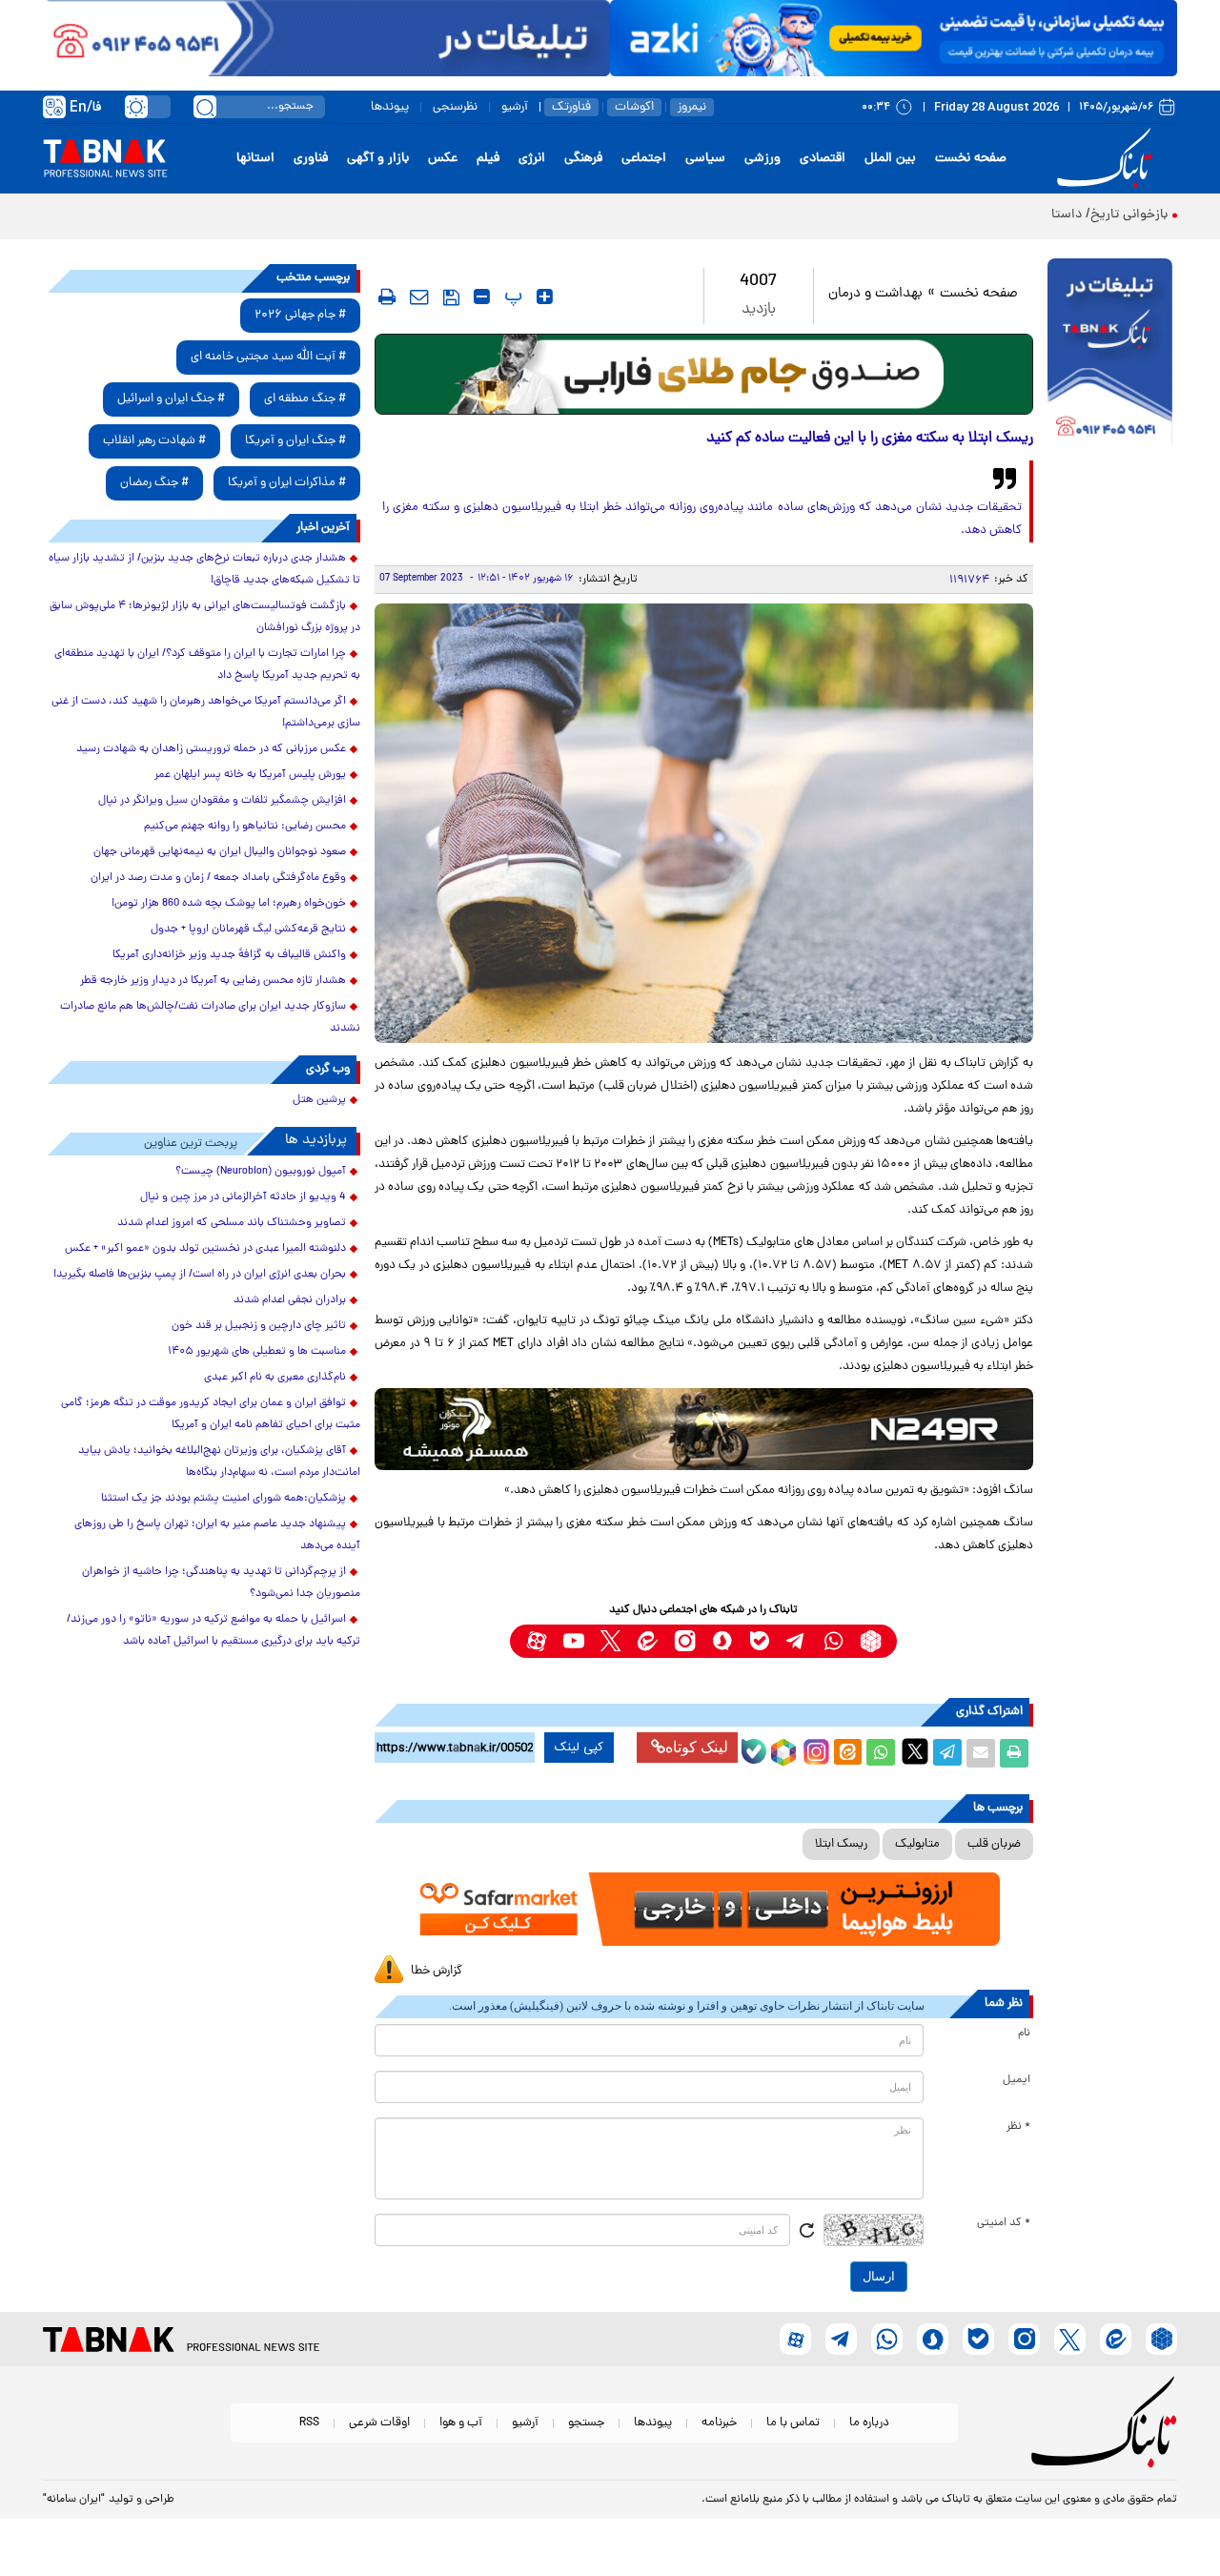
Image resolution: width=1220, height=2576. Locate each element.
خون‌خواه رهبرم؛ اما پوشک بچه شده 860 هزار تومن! (229, 904)
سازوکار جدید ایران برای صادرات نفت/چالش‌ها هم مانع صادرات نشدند (210, 1018)
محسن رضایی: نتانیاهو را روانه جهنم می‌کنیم (245, 827)
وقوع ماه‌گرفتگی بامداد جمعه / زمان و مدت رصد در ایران (218, 878)
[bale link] (759, 1641)
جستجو (586, 2423)
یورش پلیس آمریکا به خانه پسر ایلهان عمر (250, 775)
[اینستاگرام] (814, 1749)
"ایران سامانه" (74, 2500)
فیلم (488, 159)
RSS (309, 2423)
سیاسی (705, 159)
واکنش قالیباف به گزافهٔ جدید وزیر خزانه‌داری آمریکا (229, 955)
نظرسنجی (455, 107)
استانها (255, 159)
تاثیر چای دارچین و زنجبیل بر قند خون (259, 1326)
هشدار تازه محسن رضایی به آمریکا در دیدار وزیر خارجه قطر (213, 981)
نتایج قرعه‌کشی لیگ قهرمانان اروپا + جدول (248, 930)
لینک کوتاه (697, 1747)
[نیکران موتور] (704, 1429)
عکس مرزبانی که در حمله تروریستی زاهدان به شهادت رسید (211, 749)
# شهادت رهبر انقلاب (154, 441)
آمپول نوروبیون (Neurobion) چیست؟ (261, 1172)
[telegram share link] (947, 1753)
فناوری (311, 159)
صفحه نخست (971, 159)
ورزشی (762, 159)
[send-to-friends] (419, 296)
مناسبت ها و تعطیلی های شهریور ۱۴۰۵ (257, 1352)
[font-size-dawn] (482, 296)
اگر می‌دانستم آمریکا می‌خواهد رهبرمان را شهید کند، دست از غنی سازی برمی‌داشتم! (206, 713)
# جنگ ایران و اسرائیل (171, 399)
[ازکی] (894, 38)
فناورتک (571, 107)
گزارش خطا (437, 1971)
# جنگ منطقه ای (305, 399)
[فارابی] (704, 374)
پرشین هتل (319, 1100)
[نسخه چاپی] (1014, 1753)
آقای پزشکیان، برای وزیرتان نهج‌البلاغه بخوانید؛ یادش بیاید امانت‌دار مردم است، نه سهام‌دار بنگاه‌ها (219, 1462)
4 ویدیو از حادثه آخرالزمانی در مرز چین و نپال (243, 1197)
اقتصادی (823, 159)
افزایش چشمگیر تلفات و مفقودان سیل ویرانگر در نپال (222, 801)
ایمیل (1017, 2080)
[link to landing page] (1108, 159)
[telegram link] (796, 1641)
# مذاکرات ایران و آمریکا (287, 483)
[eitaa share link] (847, 1753)
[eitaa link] (648, 1641)
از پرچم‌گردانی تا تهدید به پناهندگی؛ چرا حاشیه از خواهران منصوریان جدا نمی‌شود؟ (221, 1583)
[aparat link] (536, 1641)
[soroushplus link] (722, 1641)
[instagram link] (685, 1641)
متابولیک (917, 1844)
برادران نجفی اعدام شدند (290, 1300)
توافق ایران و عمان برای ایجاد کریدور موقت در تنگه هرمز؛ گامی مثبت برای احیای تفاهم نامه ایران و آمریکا (211, 1414)
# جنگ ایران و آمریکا (295, 441)
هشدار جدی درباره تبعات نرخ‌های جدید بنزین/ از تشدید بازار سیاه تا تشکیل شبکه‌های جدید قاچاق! (204, 570)
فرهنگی (583, 159)
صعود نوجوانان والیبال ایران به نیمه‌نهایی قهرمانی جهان (220, 852)
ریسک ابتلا (841, 1844)
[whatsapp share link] (881, 1753)
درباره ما (869, 2423)
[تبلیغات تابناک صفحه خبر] (1110, 355)
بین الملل (890, 159)
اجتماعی (644, 159)
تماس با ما (793, 2423)
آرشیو (515, 107)
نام (1024, 2034)
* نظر (1018, 2127)
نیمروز (692, 107)
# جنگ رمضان (154, 483)
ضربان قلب (994, 1844)
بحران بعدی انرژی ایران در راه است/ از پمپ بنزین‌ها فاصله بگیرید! (200, 1275)
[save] (451, 297)
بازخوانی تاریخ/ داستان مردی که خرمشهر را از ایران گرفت (1015, 215)
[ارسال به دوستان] (981, 1753)
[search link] (205, 107)
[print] (387, 296)
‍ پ (511, 296)
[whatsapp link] (834, 1641)
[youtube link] (573, 1641)
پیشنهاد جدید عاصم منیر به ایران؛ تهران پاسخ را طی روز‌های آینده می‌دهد (217, 1535)
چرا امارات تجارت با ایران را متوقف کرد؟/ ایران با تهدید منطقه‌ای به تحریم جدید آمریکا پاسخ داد (207, 665)
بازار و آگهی (378, 159)
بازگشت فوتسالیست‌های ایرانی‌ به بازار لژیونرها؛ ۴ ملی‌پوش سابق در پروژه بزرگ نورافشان (205, 617)
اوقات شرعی (379, 2423)
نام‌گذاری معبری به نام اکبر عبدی (275, 1378)
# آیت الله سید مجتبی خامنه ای (268, 357)
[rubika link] (871, 1641)
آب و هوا (461, 2423)
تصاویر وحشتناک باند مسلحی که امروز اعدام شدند (232, 1223)
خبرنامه (719, 2423)
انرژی (532, 159)
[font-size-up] (545, 296)
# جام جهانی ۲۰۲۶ (300, 315)
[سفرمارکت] (703, 1909)
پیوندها (390, 107)
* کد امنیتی (1004, 2223)
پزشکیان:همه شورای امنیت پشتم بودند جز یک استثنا (224, 1499)
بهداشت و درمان (875, 294)
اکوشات (634, 107)
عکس (443, 159)
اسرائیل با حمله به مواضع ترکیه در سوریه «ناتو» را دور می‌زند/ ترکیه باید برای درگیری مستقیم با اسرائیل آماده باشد (213, 1631)
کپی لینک (579, 1748)
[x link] (610, 1641)
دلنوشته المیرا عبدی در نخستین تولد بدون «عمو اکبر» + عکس (205, 1249)
